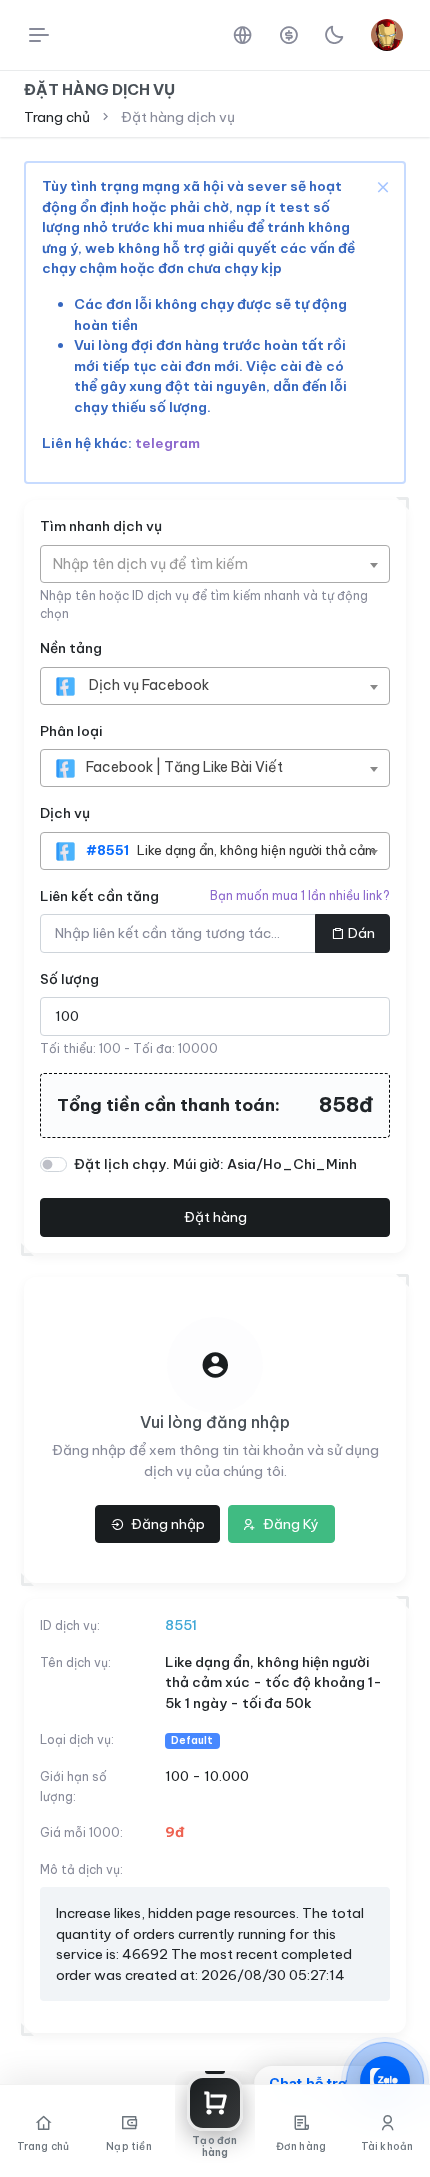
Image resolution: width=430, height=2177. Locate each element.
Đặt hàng (215, 1217)
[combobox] (215, 564)
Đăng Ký (289, 1524)
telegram (167, 443)
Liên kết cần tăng (99, 896)
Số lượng (69, 979)
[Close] (381, 186)
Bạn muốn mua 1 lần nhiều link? (300, 895)
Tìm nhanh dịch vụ (101, 526)
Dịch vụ (65, 813)
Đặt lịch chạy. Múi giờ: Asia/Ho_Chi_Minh (215, 1164)
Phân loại (71, 731)
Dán (361, 933)
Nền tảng (71, 648)
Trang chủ (57, 117)
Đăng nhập (166, 1524)
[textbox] (160, 564)
